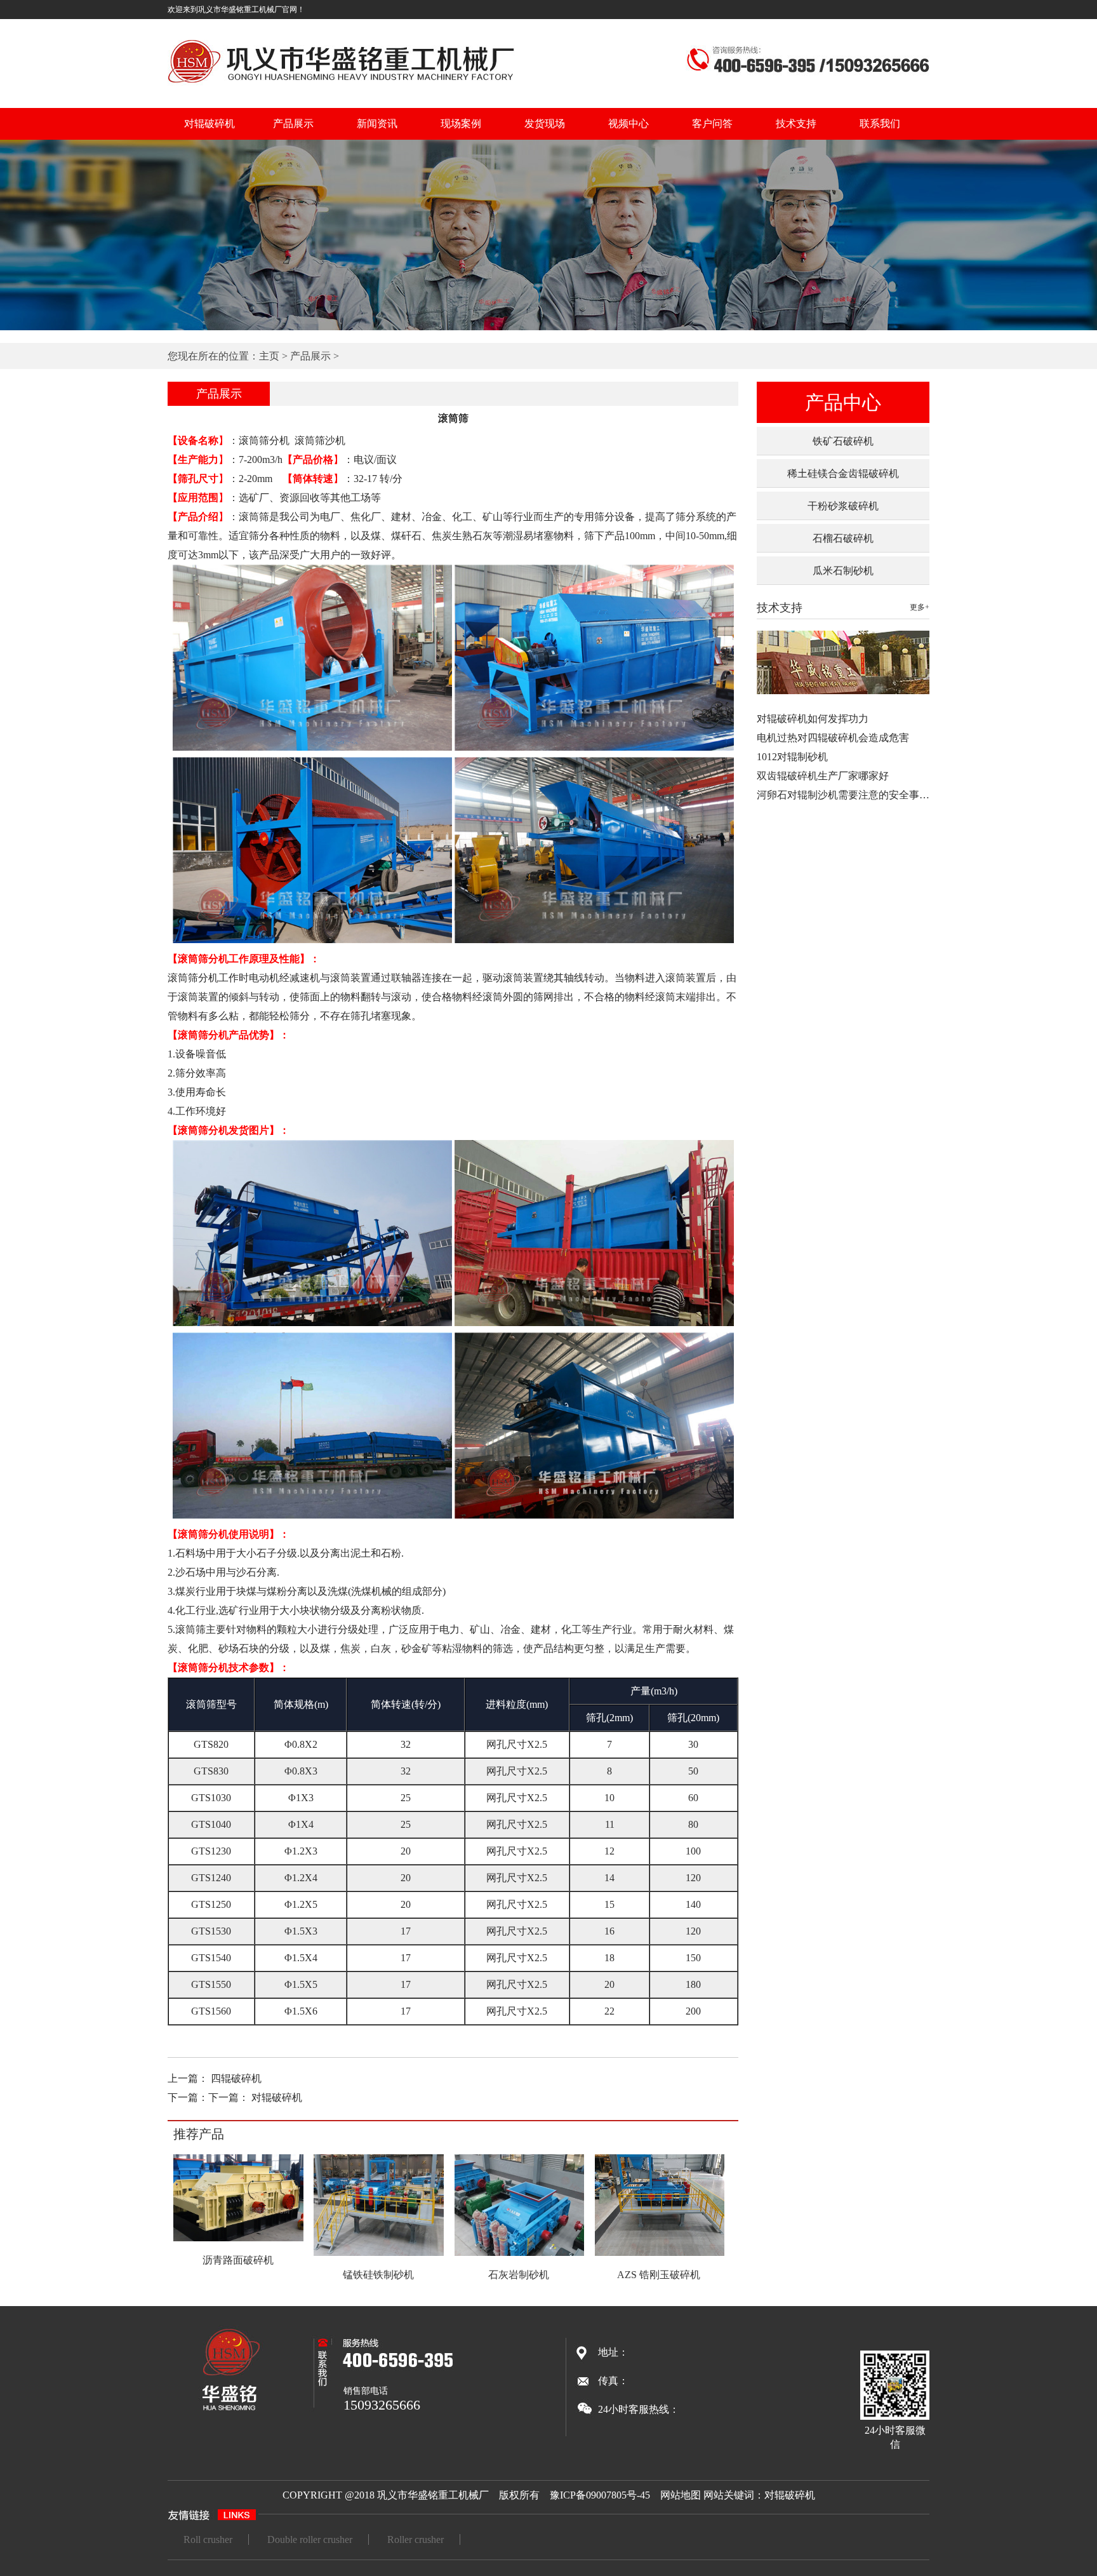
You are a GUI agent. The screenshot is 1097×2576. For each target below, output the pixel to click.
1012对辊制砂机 (792, 757)
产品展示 (293, 124)
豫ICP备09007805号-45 (600, 2495)
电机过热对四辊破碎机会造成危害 (833, 738)
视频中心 (628, 124)
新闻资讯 (377, 124)
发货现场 (545, 124)
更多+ (920, 607)
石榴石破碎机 (843, 538)
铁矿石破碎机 (843, 441)
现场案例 (461, 124)
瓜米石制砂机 (843, 571)
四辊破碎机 (236, 2078)
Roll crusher (208, 2539)
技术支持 (796, 124)
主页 (269, 356)
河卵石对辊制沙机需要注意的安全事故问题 (853, 795)
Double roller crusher (310, 2539)
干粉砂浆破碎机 (843, 506)
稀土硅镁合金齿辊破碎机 (843, 473)
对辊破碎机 (209, 124)
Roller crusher (416, 2539)
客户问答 (712, 124)
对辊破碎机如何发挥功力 (813, 719)
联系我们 (880, 124)
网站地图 (681, 2495)
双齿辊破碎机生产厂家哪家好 (823, 776)
